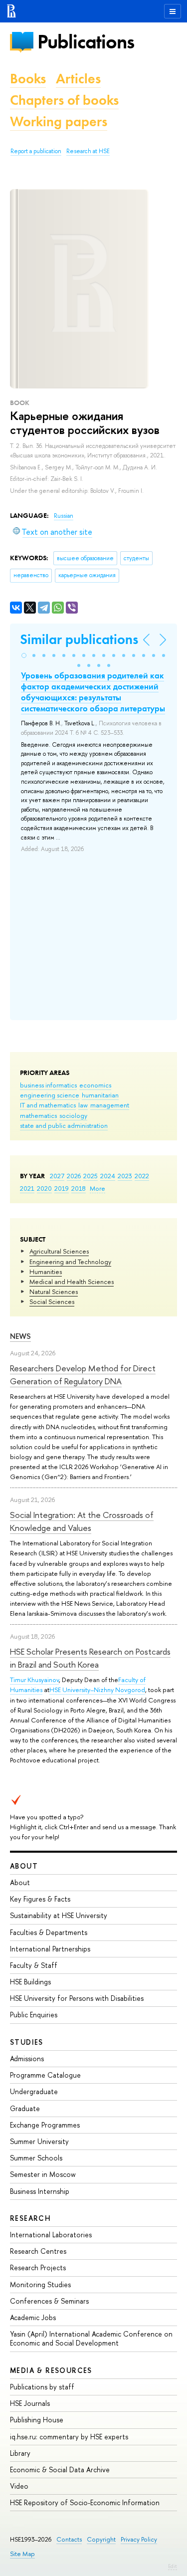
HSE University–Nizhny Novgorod (97, 1690)
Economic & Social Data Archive (60, 2469)
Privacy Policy (139, 2539)
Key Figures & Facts (40, 1899)
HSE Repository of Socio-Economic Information (85, 2502)
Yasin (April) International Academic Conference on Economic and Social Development (91, 2338)
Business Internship (40, 2191)
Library (20, 2453)
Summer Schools (36, 2158)
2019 (62, 1188)
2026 (74, 1176)
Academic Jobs (33, 2317)
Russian (64, 516)
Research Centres (38, 2251)
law (83, 1105)
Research (30, 2218)
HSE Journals (30, 2403)
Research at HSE (88, 151)
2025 (91, 1176)
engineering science (50, 1095)
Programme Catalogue (45, 2075)
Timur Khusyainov (34, 1680)
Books (28, 79)
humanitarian (100, 1095)
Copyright (101, 2539)
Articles (78, 79)
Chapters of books (64, 100)
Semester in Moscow (43, 2174)
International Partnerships (50, 1949)
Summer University (39, 2141)
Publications (86, 42)
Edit (173, 2566)
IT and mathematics (48, 1105)
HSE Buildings (30, 1982)
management (110, 1105)
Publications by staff (42, 2387)
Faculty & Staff (34, 1965)
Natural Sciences (54, 1291)
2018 (79, 1188)
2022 (142, 1176)
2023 (125, 1176)
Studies (27, 2042)
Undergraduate (34, 2091)
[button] (24, 655)
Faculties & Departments (49, 1932)
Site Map (22, 2554)
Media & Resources (51, 2370)
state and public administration (64, 1125)
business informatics (48, 1085)
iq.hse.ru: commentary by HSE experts (69, 2437)
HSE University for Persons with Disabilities (77, 1998)
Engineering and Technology (70, 1262)
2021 (27, 1188)
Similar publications (79, 639)
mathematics (38, 1115)
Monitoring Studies (40, 2284)
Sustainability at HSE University (59, 1915)
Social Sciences (52, 1301)
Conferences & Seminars (49, 2301)
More (97, 1188)
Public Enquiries (34, 2015)
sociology (73, 1115)
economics (95, 1085)
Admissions (27, 2058)
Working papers (59, 121)
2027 (57, 1176)
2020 (44, 1188)
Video (19, 2486)
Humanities (46, 1272)
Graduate (25, 2108)
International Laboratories (51, 2235)
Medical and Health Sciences (72, 1282)
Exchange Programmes (45, 2125)
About (24, 1866)
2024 (108, 1176)
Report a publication (36, 151)
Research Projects (38, 2267)
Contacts (69, 2539)
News (20, 1336)
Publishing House (37, 2420)
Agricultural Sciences (59, 1251)
